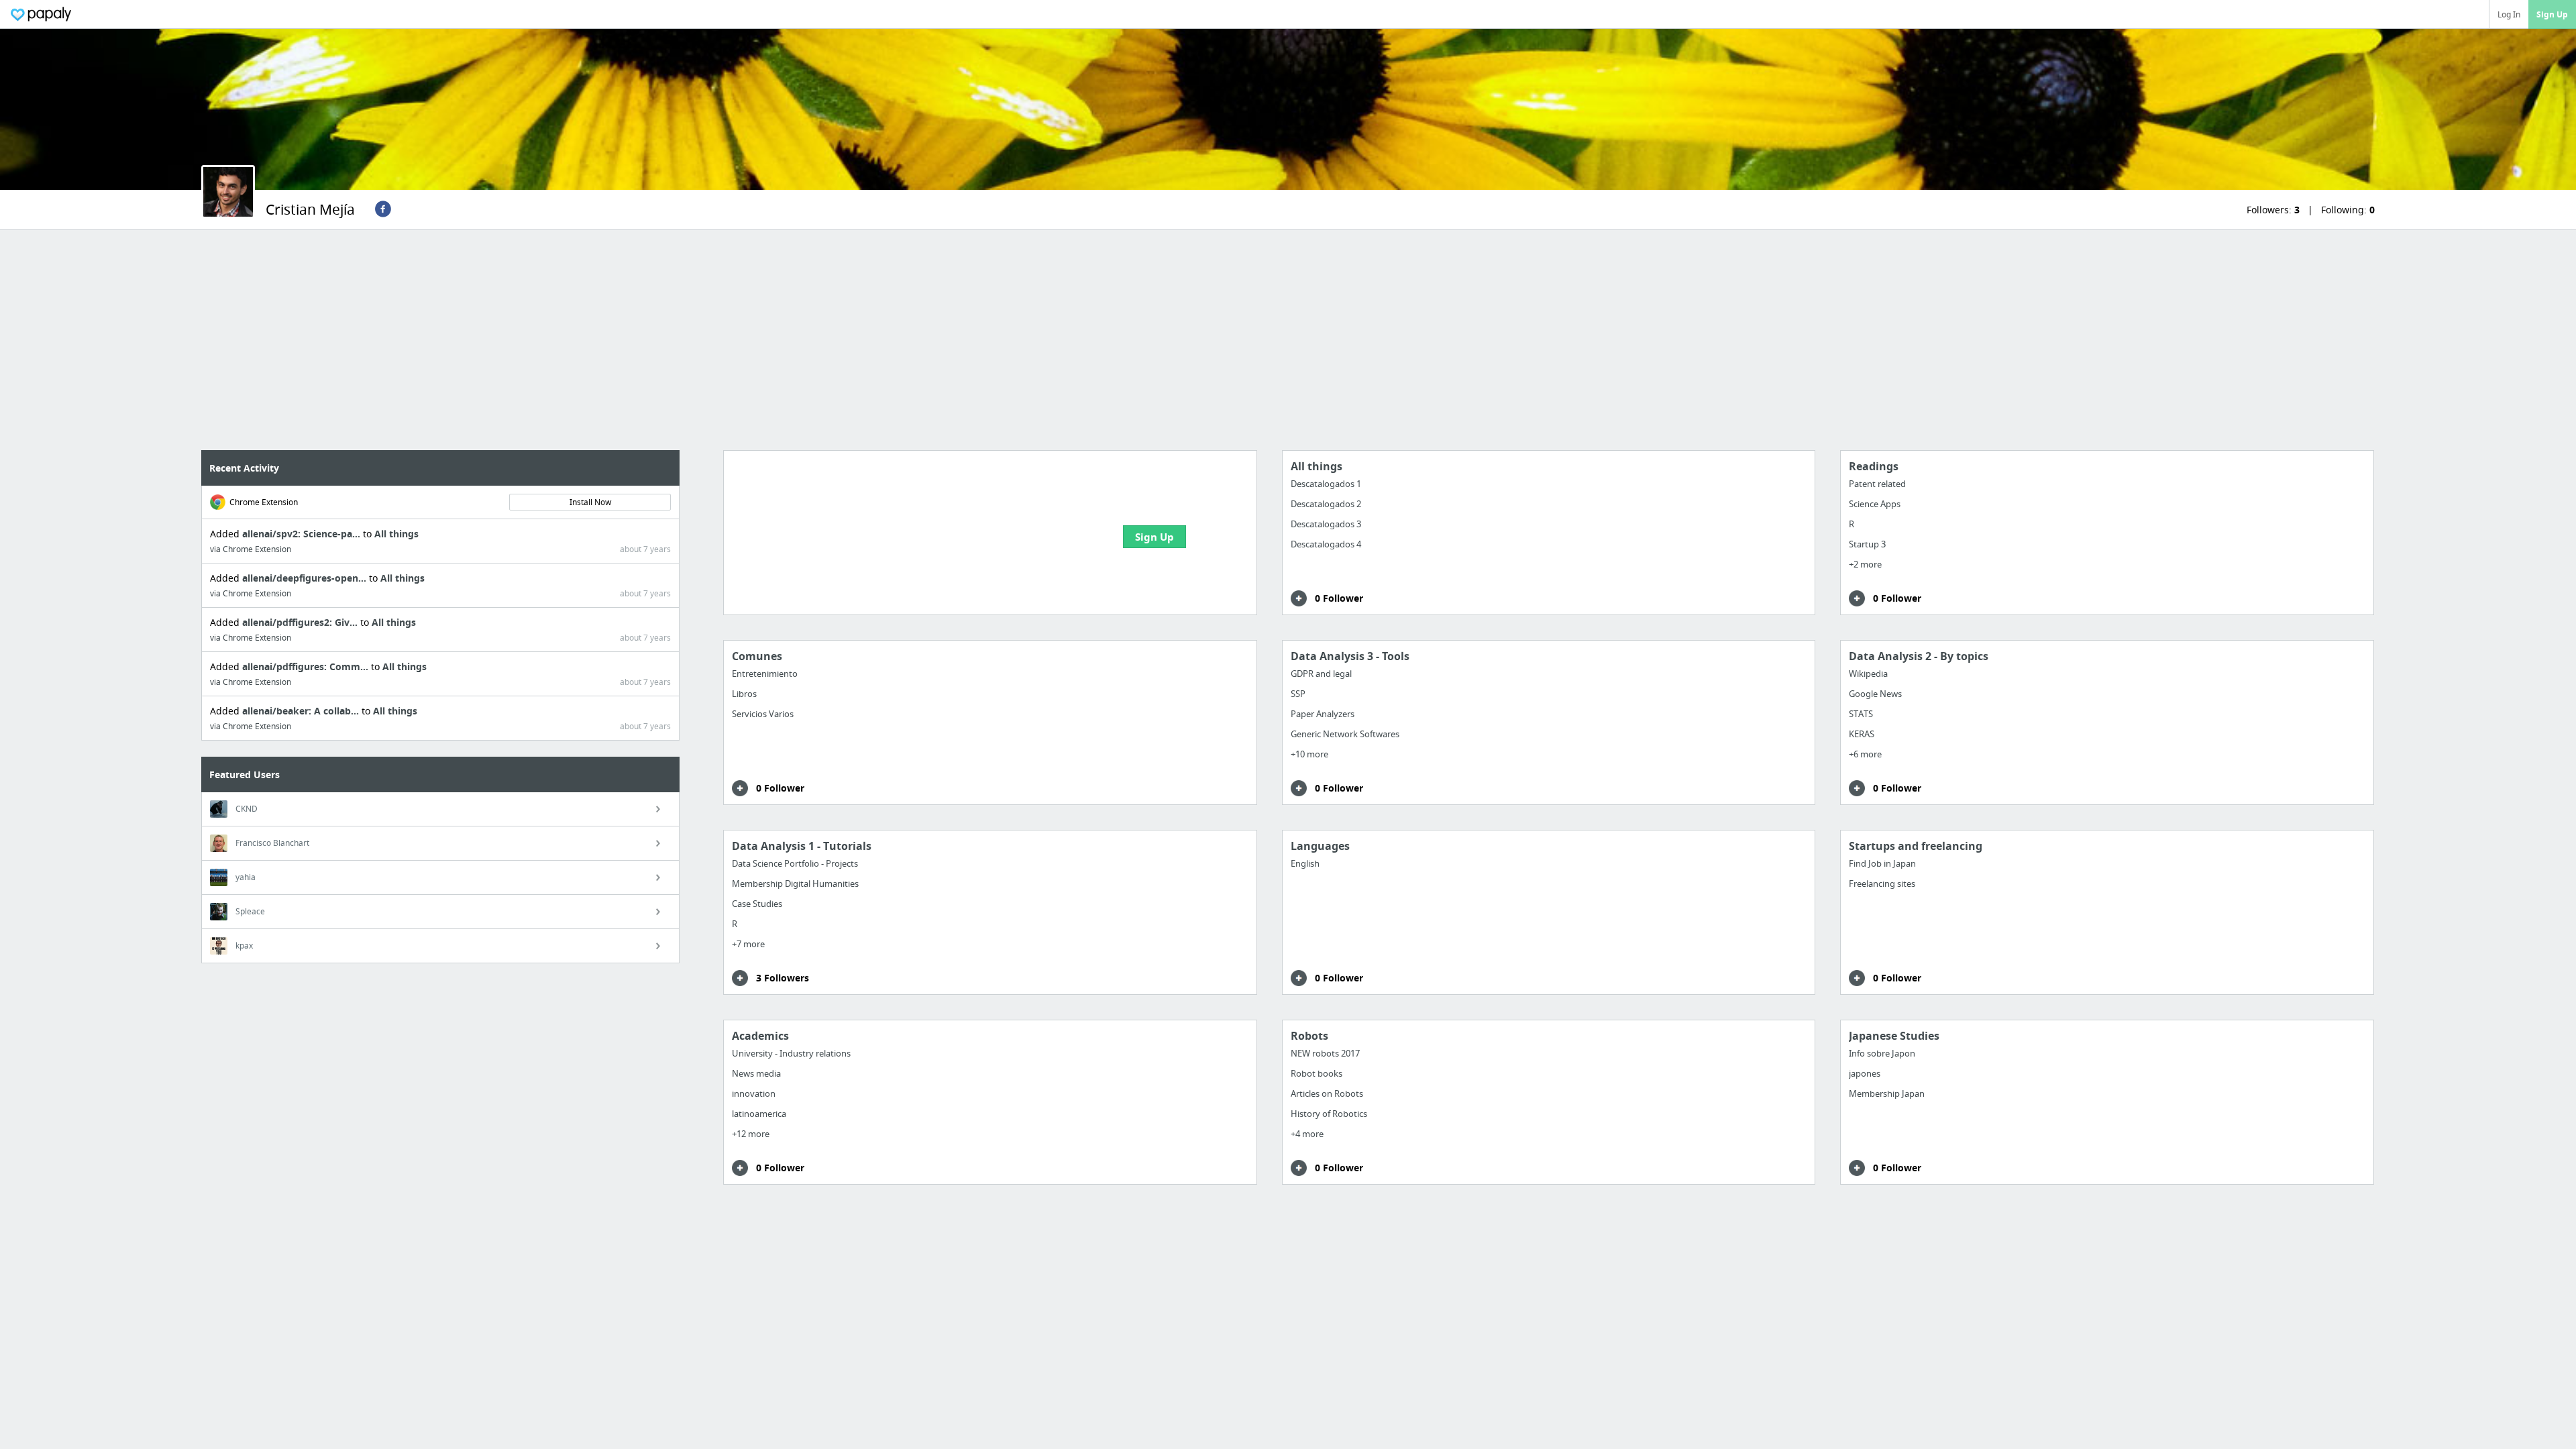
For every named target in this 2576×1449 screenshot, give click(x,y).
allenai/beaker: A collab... (302, 711)
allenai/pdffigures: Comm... (307, 666)
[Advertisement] (1288, 340)
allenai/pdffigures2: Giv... (301, 622)
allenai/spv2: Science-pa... (303, 534)
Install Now (590, 502)
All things (396, 534)
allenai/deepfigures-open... (306, 578)
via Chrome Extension (251, 549)
